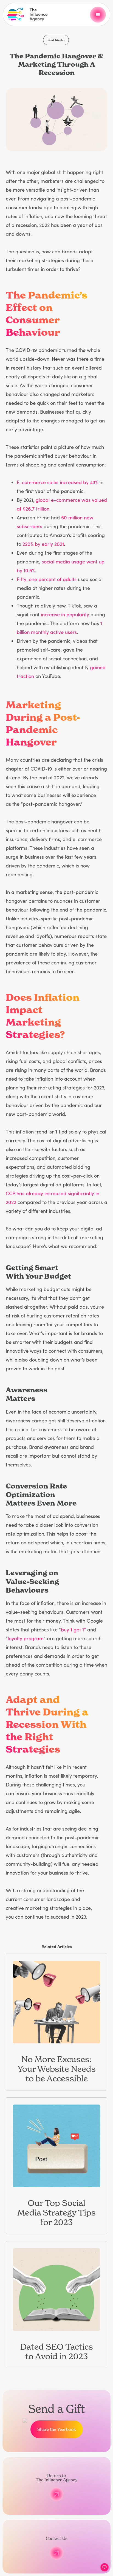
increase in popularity (65, 614)
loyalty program (26, 1638)
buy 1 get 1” (73, 1629)
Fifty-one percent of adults (47, 579)
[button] (98, 15)
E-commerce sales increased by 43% (57, 482)
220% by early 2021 (43, 544)
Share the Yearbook (57, 2429)
